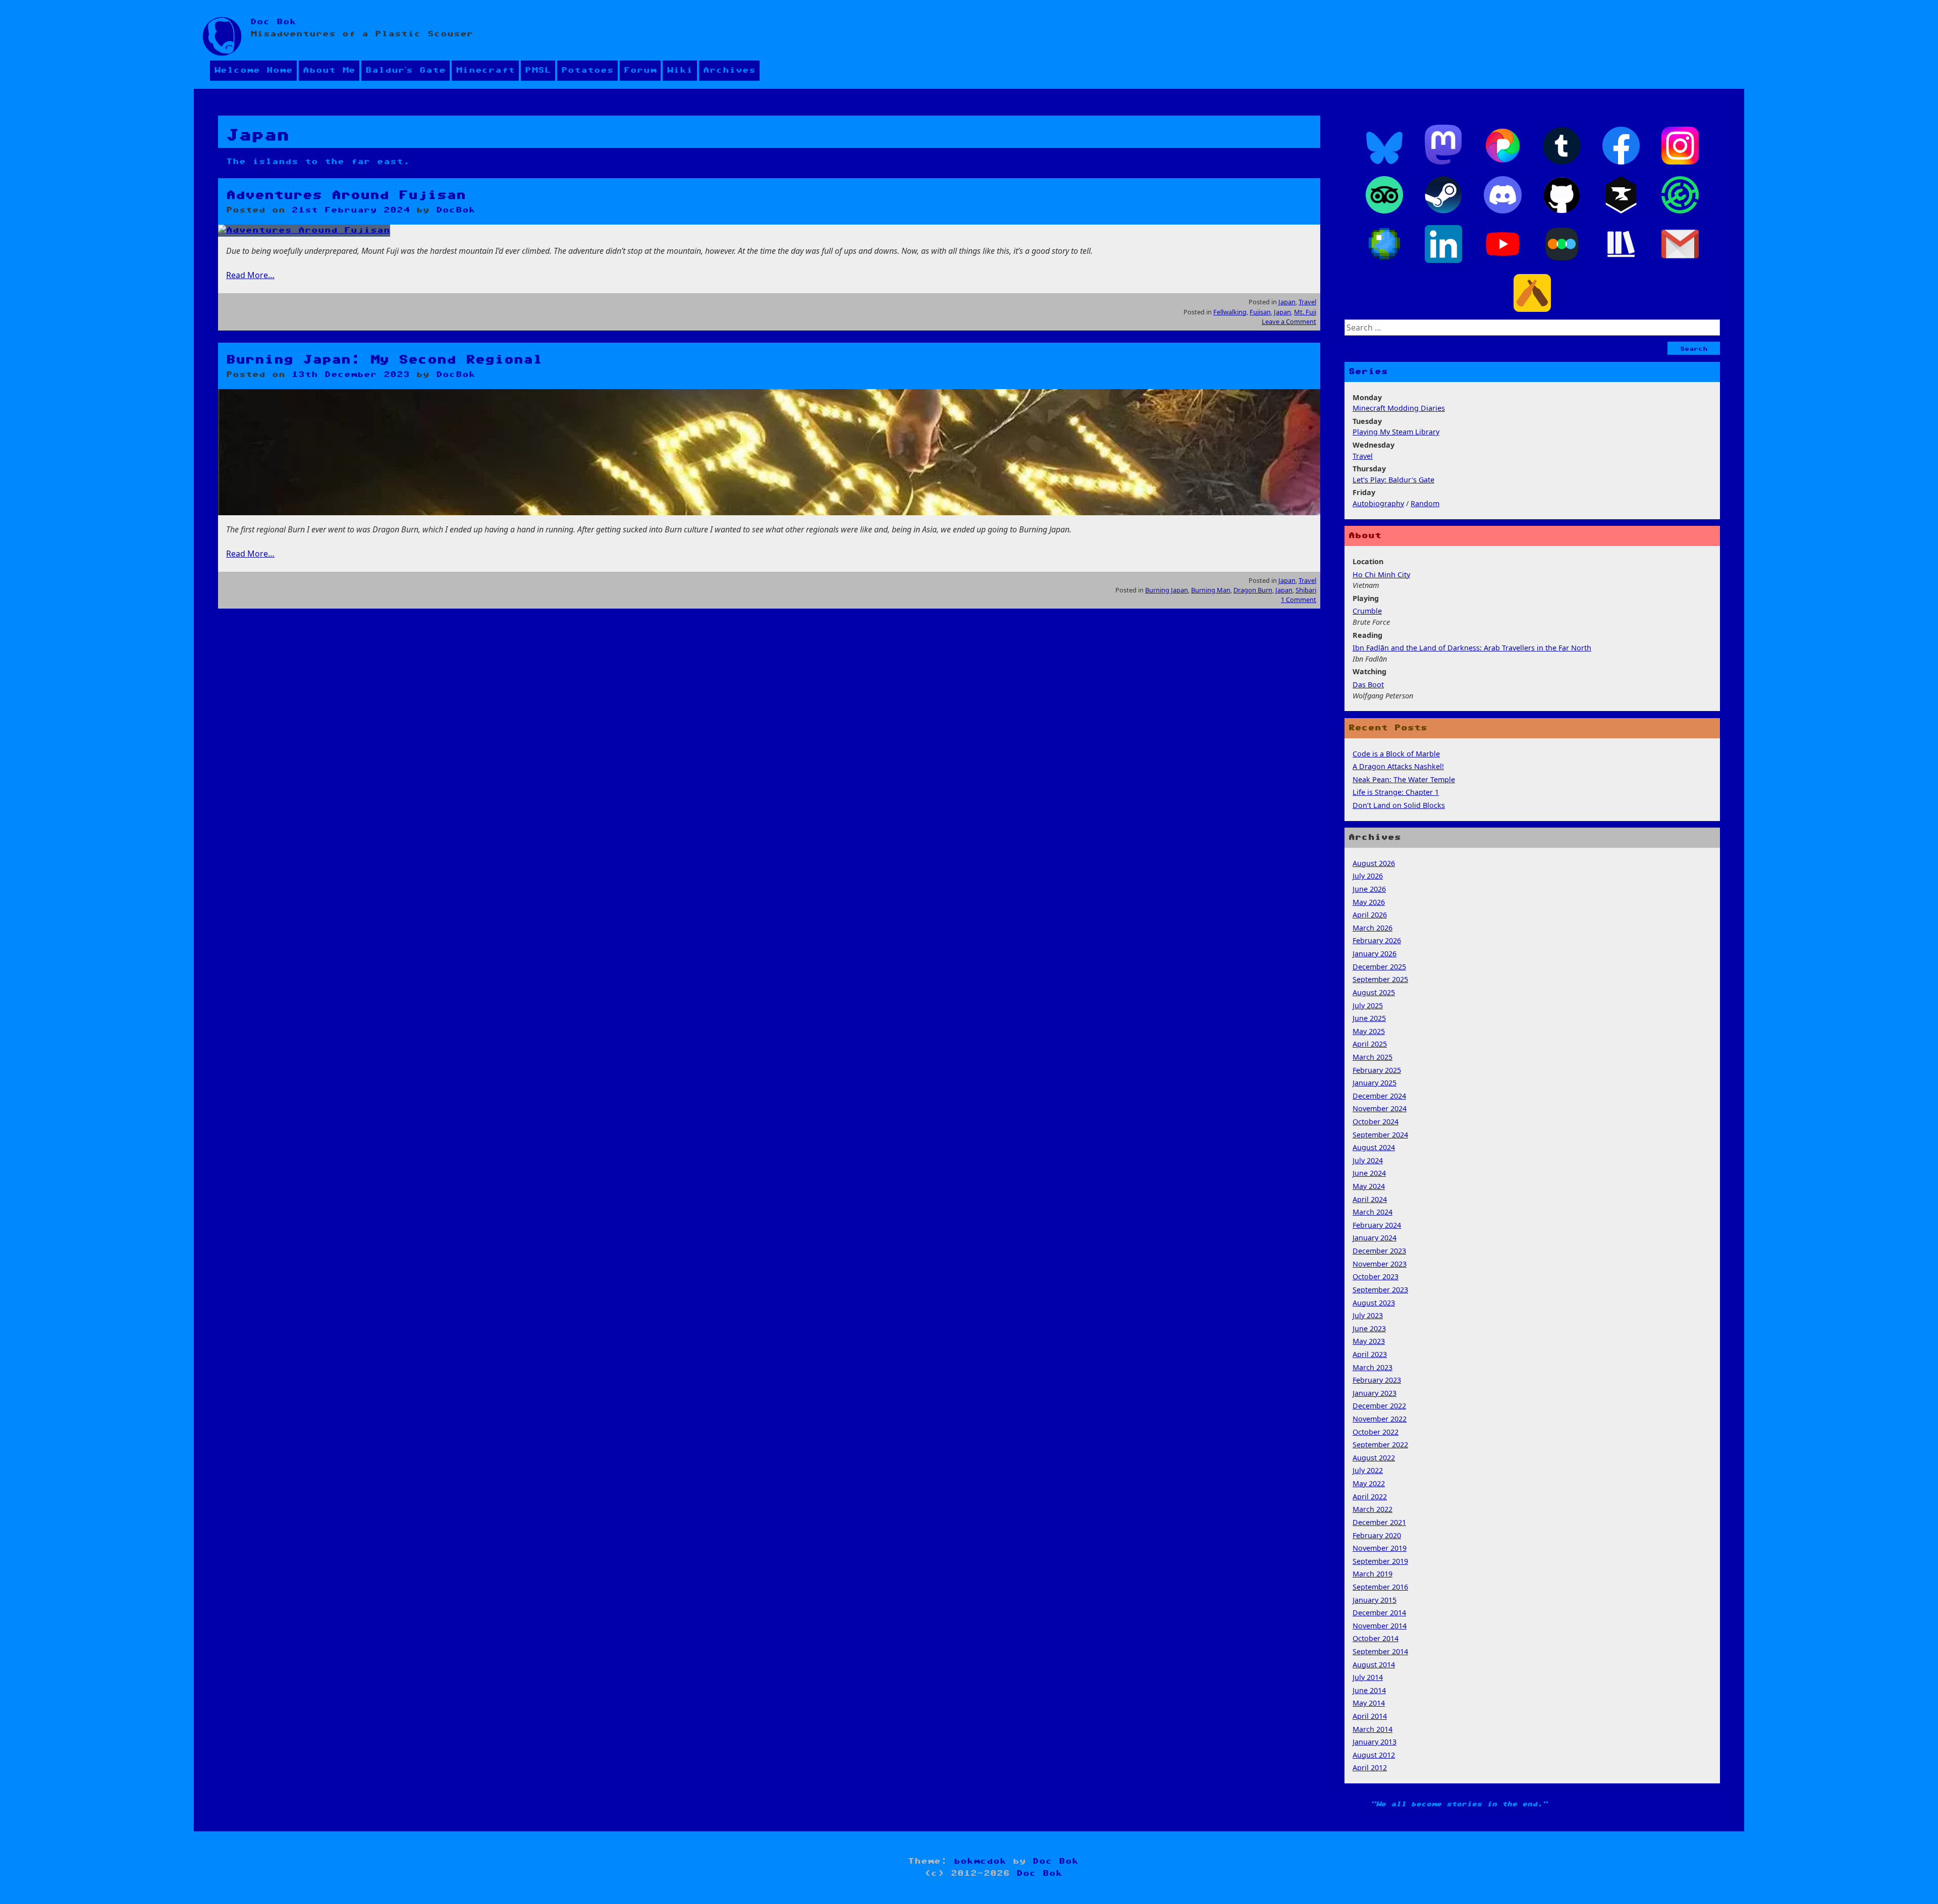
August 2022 (1374, 1458)
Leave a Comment (1289, 321)
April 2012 (1370, 1767)
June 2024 (1369, 1173)
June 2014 (1369, 1690)
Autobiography (1378, 503)
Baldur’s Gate (406, 70)
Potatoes (587, 70)
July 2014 (1368, 1677)
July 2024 (1368, 1160)
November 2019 (1380, 1548)
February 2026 (1377, 940)
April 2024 (1370, 1199)
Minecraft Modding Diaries (1399, 408)
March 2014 (1372, 1729)
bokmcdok (980, 1861)
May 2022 (1369, 1483)
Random (1425, 503)
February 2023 (1377, 1380)
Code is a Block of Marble (1396, 754)
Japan (1287, 302)
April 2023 (1370, 1354)
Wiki (680, 70)
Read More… (250, 275)
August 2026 (1374, 863)
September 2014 (1380, 1651)
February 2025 (1377, 1070)
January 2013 (1375, 1742)
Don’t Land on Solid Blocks (1399, 805)
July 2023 (1368, 1315)
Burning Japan (1167, 590)
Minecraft (485, 70)
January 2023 (1375, 1393)
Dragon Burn (1253, 590)
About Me (329, 70)
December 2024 (1379, 1096)
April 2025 (1370, 1044)
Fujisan (1260, 312)
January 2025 (1375, 1083)
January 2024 (1375, 1238)
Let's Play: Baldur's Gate (1393, 480)
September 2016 (1380, 1587)
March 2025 (1372, 1057)
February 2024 (1377, 1225)
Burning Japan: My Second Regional (384, 360)
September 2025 (1380, 979)
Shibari (1306, 590)
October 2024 (1376, 1122)
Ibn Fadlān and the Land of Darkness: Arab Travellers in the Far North (1472, 648)
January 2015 (1375, 1600)
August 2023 (1374, 1303)
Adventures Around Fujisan (346, 195)
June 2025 (1369, 1018)
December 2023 (1379, 1251)
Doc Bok (273, 22)
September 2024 (1380, 1135)
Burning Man (1211, 590)
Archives (729, 70)
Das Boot (1368, 685)
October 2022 (1376, 1432)
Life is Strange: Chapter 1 (1396, 792)
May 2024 (1369, 1186)
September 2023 (1380, 1290)
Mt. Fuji (1305, 312)
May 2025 (1369, 1031)
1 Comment (1299, 600)
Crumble (1367, 611)
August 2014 (1374, 1665)
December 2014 (1379, 1613)
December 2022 (1379, 1406)
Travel (1307, 302)
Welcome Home (253, 70)
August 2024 (1374, 1147)
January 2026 (1375, 954)
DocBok (456, 210)
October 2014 (1376, 1638)
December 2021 (1379, 1522)
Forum (640, 70)
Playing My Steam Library (1396, 432)
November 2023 (1380, 1264)
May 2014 (1369, 1703)
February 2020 (1377, 1535)
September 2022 (1380, 1445)
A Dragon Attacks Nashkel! (1398, 766)
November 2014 (1380, 1626)
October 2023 (1376, 1276)
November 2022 (1380, 1419)
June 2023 (1369, 1328)
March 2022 (1372, 1509)
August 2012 (1374, 1755)
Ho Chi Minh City (1381, 575)
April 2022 (1370, 1497)
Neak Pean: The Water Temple (1404, 779)
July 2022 (1368, 1470)
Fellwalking (1230, 312)
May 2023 (1369, 1341)
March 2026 (1372, 928)
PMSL (538, 70)
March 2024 (1372, 1212)
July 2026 (1368, 876)
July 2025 (1368, 1005)
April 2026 (1370, 915)
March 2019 (1372, 1574)
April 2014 (1370, 1716)
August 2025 (1374, 992)
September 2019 (1380, 1561)
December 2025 (1379, 967)
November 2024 (1380, 1108)
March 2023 (1372, 1367)
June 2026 (1369, 889)
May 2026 (1369, 902)
